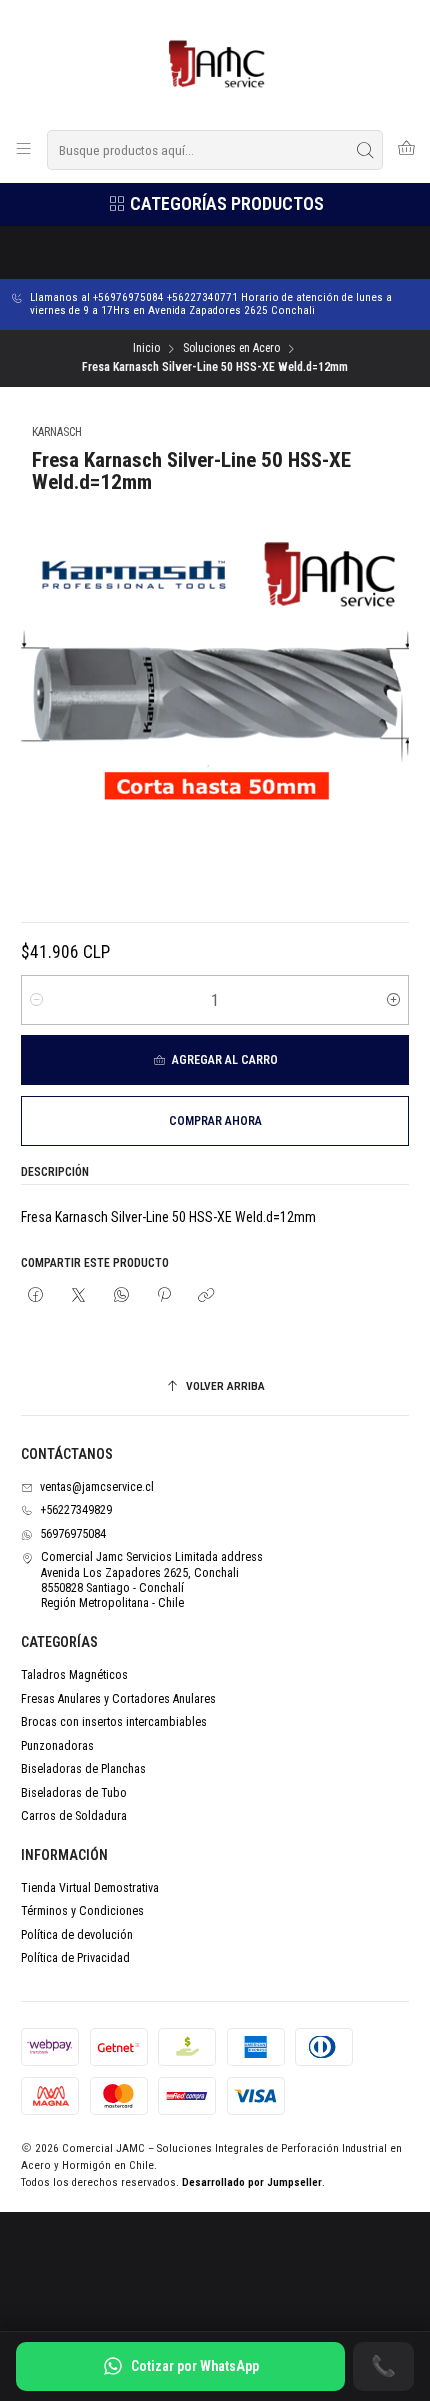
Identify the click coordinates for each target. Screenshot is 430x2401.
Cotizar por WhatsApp (195, 2366)
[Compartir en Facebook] (36, 1295)
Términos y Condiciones (82, 1911)
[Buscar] (366, 150)
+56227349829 (76, 1510)
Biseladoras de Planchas (83, 1769)
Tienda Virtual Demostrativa (90, 1888)
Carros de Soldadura (74, 1816)
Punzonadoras (57, 1746)
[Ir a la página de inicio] (215, 63)
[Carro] (406, 150)
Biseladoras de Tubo (74, 1793)
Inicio (146, 349)
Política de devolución (77, 1935)
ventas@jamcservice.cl (97, 1487)
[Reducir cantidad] (36, 1000)
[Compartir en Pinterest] (164, 1295)
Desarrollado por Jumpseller (252, 2182)
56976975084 (73, 1534)
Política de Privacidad (75, 1958)
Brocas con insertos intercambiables (114, 1722)
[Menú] (24, 150)
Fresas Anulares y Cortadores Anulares (118, 1699)
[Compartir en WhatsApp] (121, 1295)
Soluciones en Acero (231, 349)
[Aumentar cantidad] (393, 1000)
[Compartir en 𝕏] (79, 1295)
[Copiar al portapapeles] (207, 1295)
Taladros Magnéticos (74, 1675)
